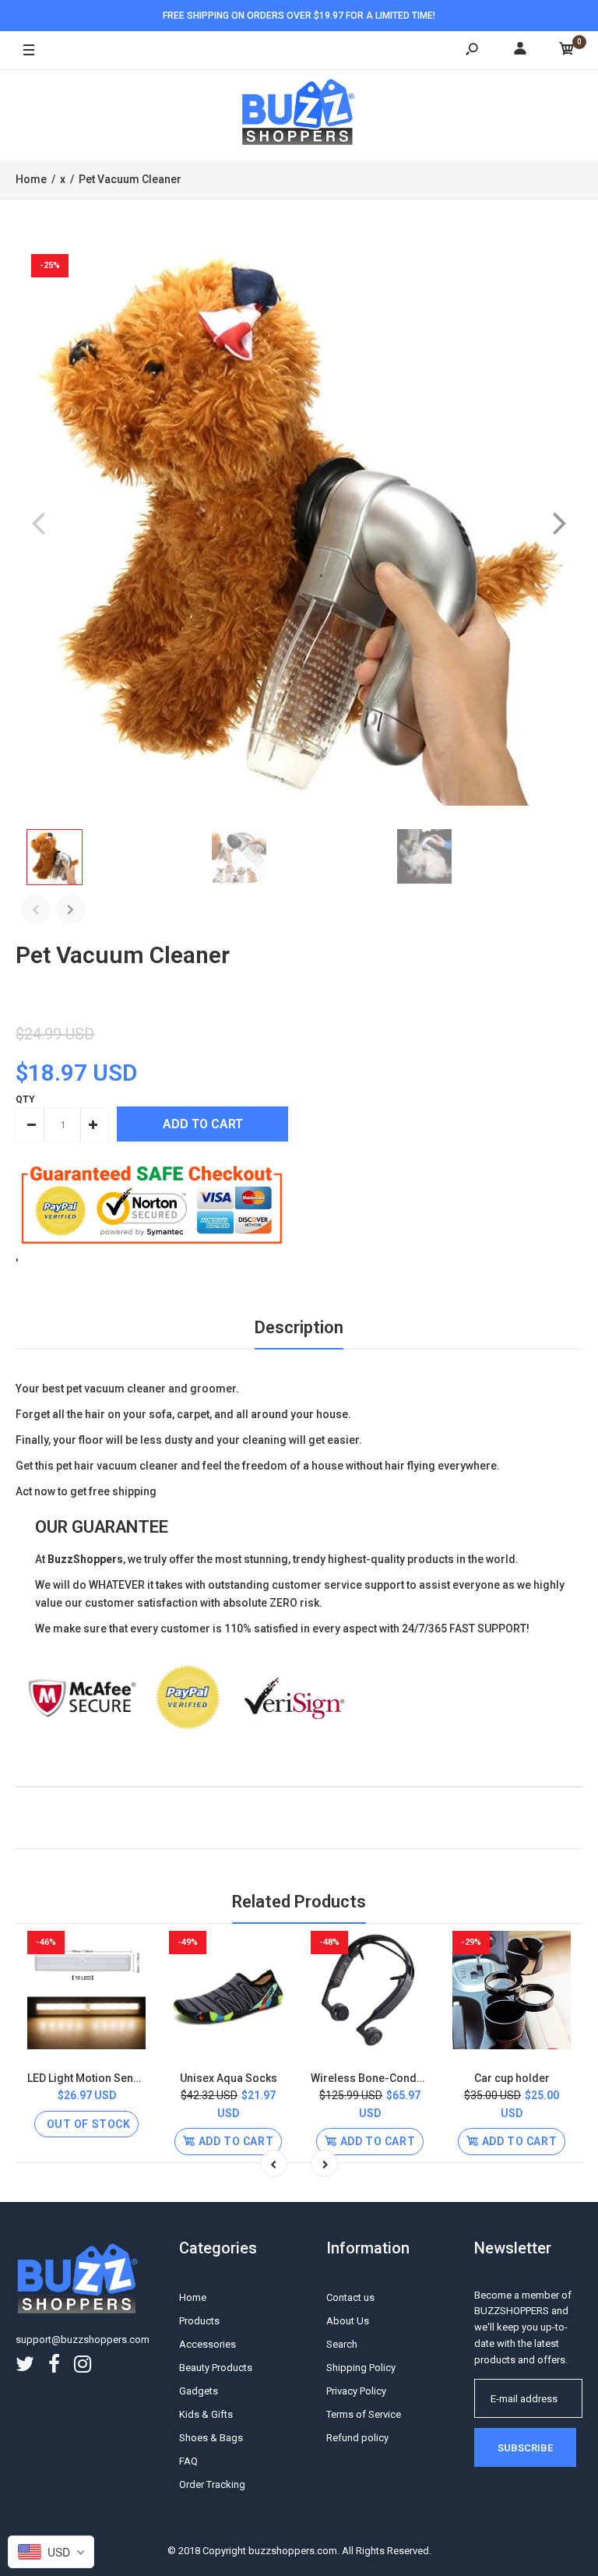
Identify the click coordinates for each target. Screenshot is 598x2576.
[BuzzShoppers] (299, 115)
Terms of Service (364, 2414)
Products (199, 2321)
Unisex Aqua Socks (229, 2078)
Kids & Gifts (206, 2414)
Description (299, 1327)
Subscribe (525, 2448)
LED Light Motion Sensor (89, 2078)
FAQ (188, 2461)
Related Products (299, 1902)
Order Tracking (212, 2484)
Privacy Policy (356, 2391)
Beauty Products (216, 2368)
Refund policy (357, 2438)
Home (193, 2297)
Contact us (350, 2297)
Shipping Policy (361, 2368)
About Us (348, 2321)
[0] (567, 51)
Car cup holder (512, 2078)
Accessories (208, 2344)
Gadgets (199, 2391)
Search (342, 2344)
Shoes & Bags (211, 2438)
